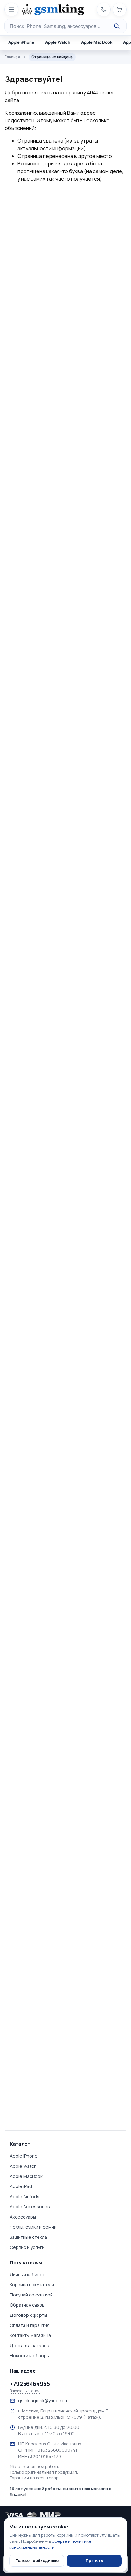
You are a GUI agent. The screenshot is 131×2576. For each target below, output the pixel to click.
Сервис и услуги (27, 2247)
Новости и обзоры (30, 2356)
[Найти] (117, 26)
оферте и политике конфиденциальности (50, 2544)
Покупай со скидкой (31, 2295)
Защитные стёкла (28, 2237)
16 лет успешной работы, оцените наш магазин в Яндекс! (61, 2491)
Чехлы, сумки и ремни (33, 2227)
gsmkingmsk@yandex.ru (43, 2401)
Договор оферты (28, 2315)
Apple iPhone (24, 2156)
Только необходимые (37, 2561)
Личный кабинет (27, 2274)
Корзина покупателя (32, 2285)
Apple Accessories (30, 2207)
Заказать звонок (25, 2391)
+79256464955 (30, 2384)
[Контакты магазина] (104, 10)
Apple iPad (21, 2186)
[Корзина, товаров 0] (120, 10)
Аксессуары (23, 2217)
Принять (94, 2561)
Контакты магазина (30, 2335)
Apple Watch (23, 2166)
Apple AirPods (25, 2196)
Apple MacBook (26, 2176)
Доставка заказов (29, 2345)
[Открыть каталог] (11, 10)
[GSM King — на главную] (53, 10)
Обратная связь (27, 2305)
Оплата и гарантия (30, 2325)
